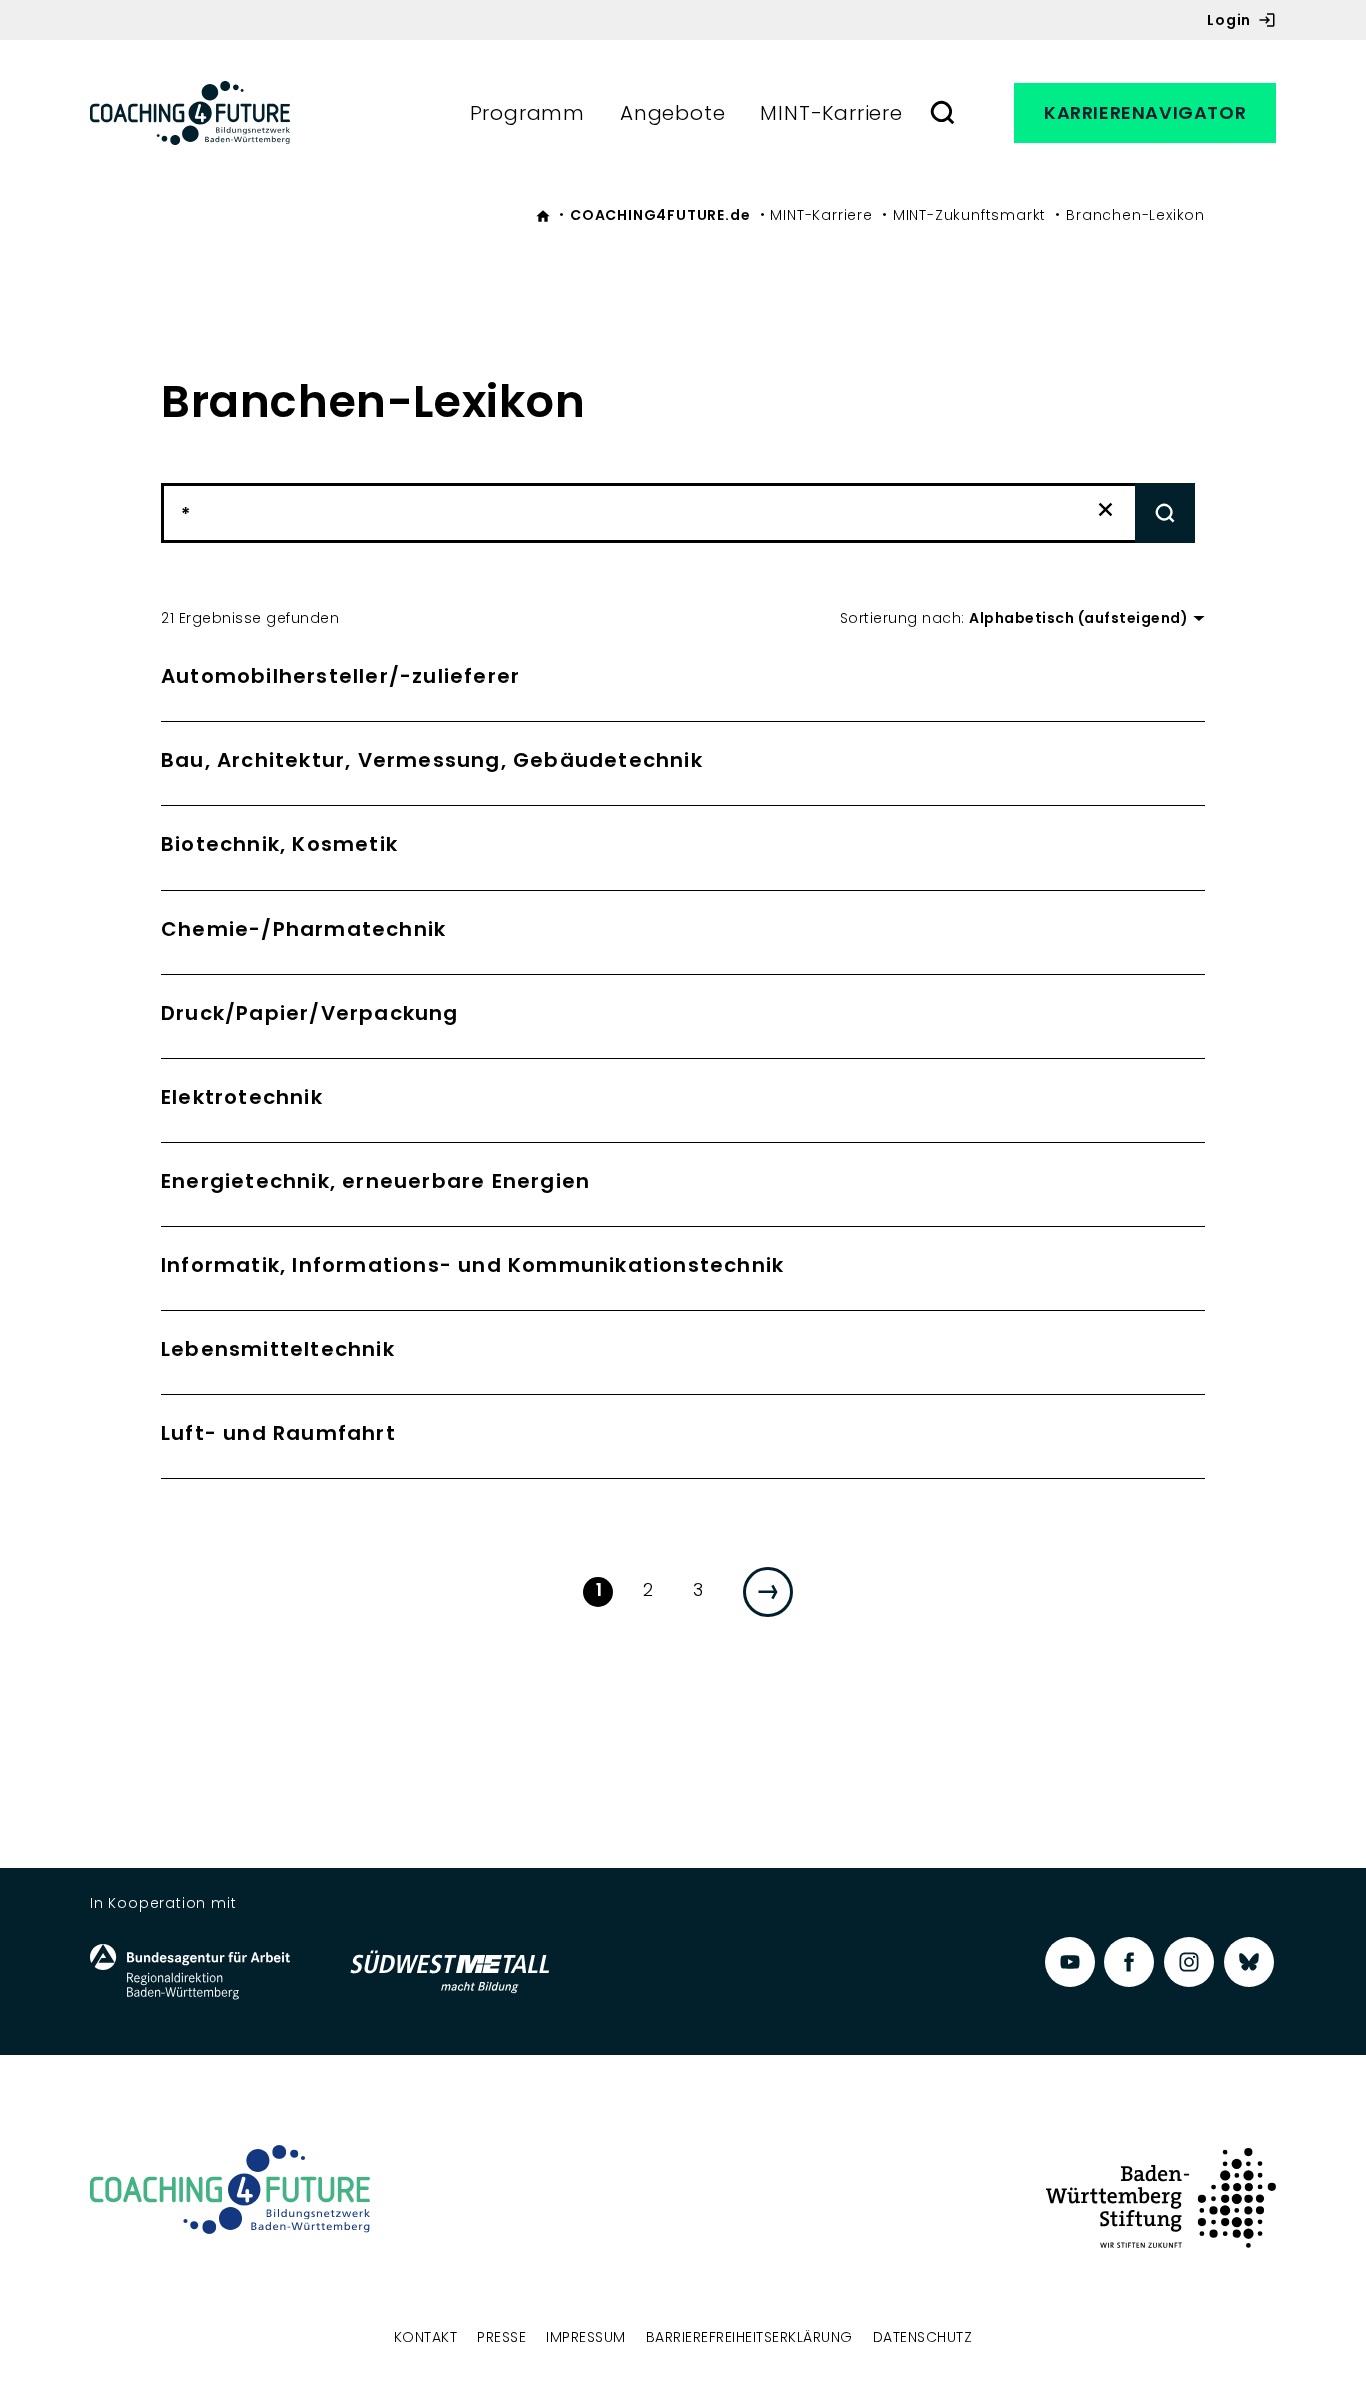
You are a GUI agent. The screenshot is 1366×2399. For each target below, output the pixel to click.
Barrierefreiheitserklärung (749, 2337)
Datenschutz (923, 2337)
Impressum (586, 2337)
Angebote (672, 113)
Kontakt (426, 2337)
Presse (501, 2337)
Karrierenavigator (1145, 112)
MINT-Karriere (831, 113)
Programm (527, 113)
